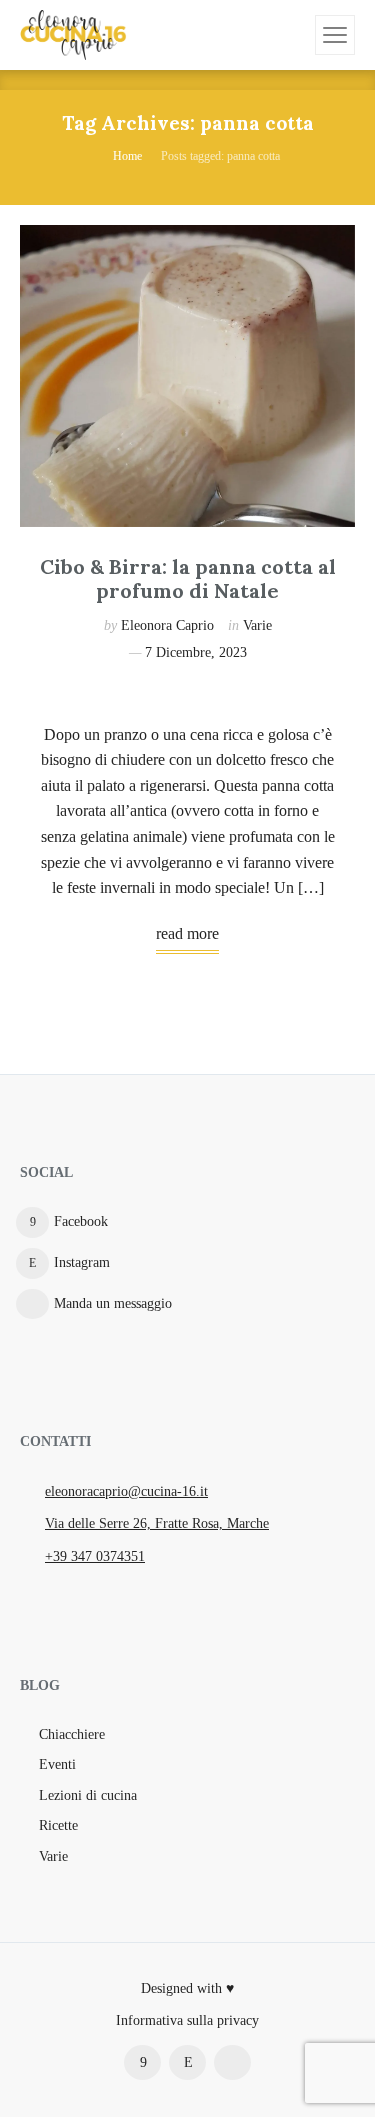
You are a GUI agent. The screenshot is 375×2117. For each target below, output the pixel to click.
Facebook (81, 1221)
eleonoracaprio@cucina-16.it (126, 1491)
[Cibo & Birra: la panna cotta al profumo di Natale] (187, 376)
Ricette (58, 1825)
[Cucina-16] (73, 35)
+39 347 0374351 (95, 1556)
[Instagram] (187, 2062)
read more (187, 933)
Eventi (57, 1764)
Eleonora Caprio (167, 625)
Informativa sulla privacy (187, 2020)
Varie (257, 625)
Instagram (82, 1262)
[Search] (297, 35)
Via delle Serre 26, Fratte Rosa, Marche (157, 1523)
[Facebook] (142, 2062)
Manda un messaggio (113, 1303)
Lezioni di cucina (88, 1795)
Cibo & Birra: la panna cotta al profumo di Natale (188, 578)
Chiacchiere (72, 1734)
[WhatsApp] (232, 2062)
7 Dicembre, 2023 (196, 652)
